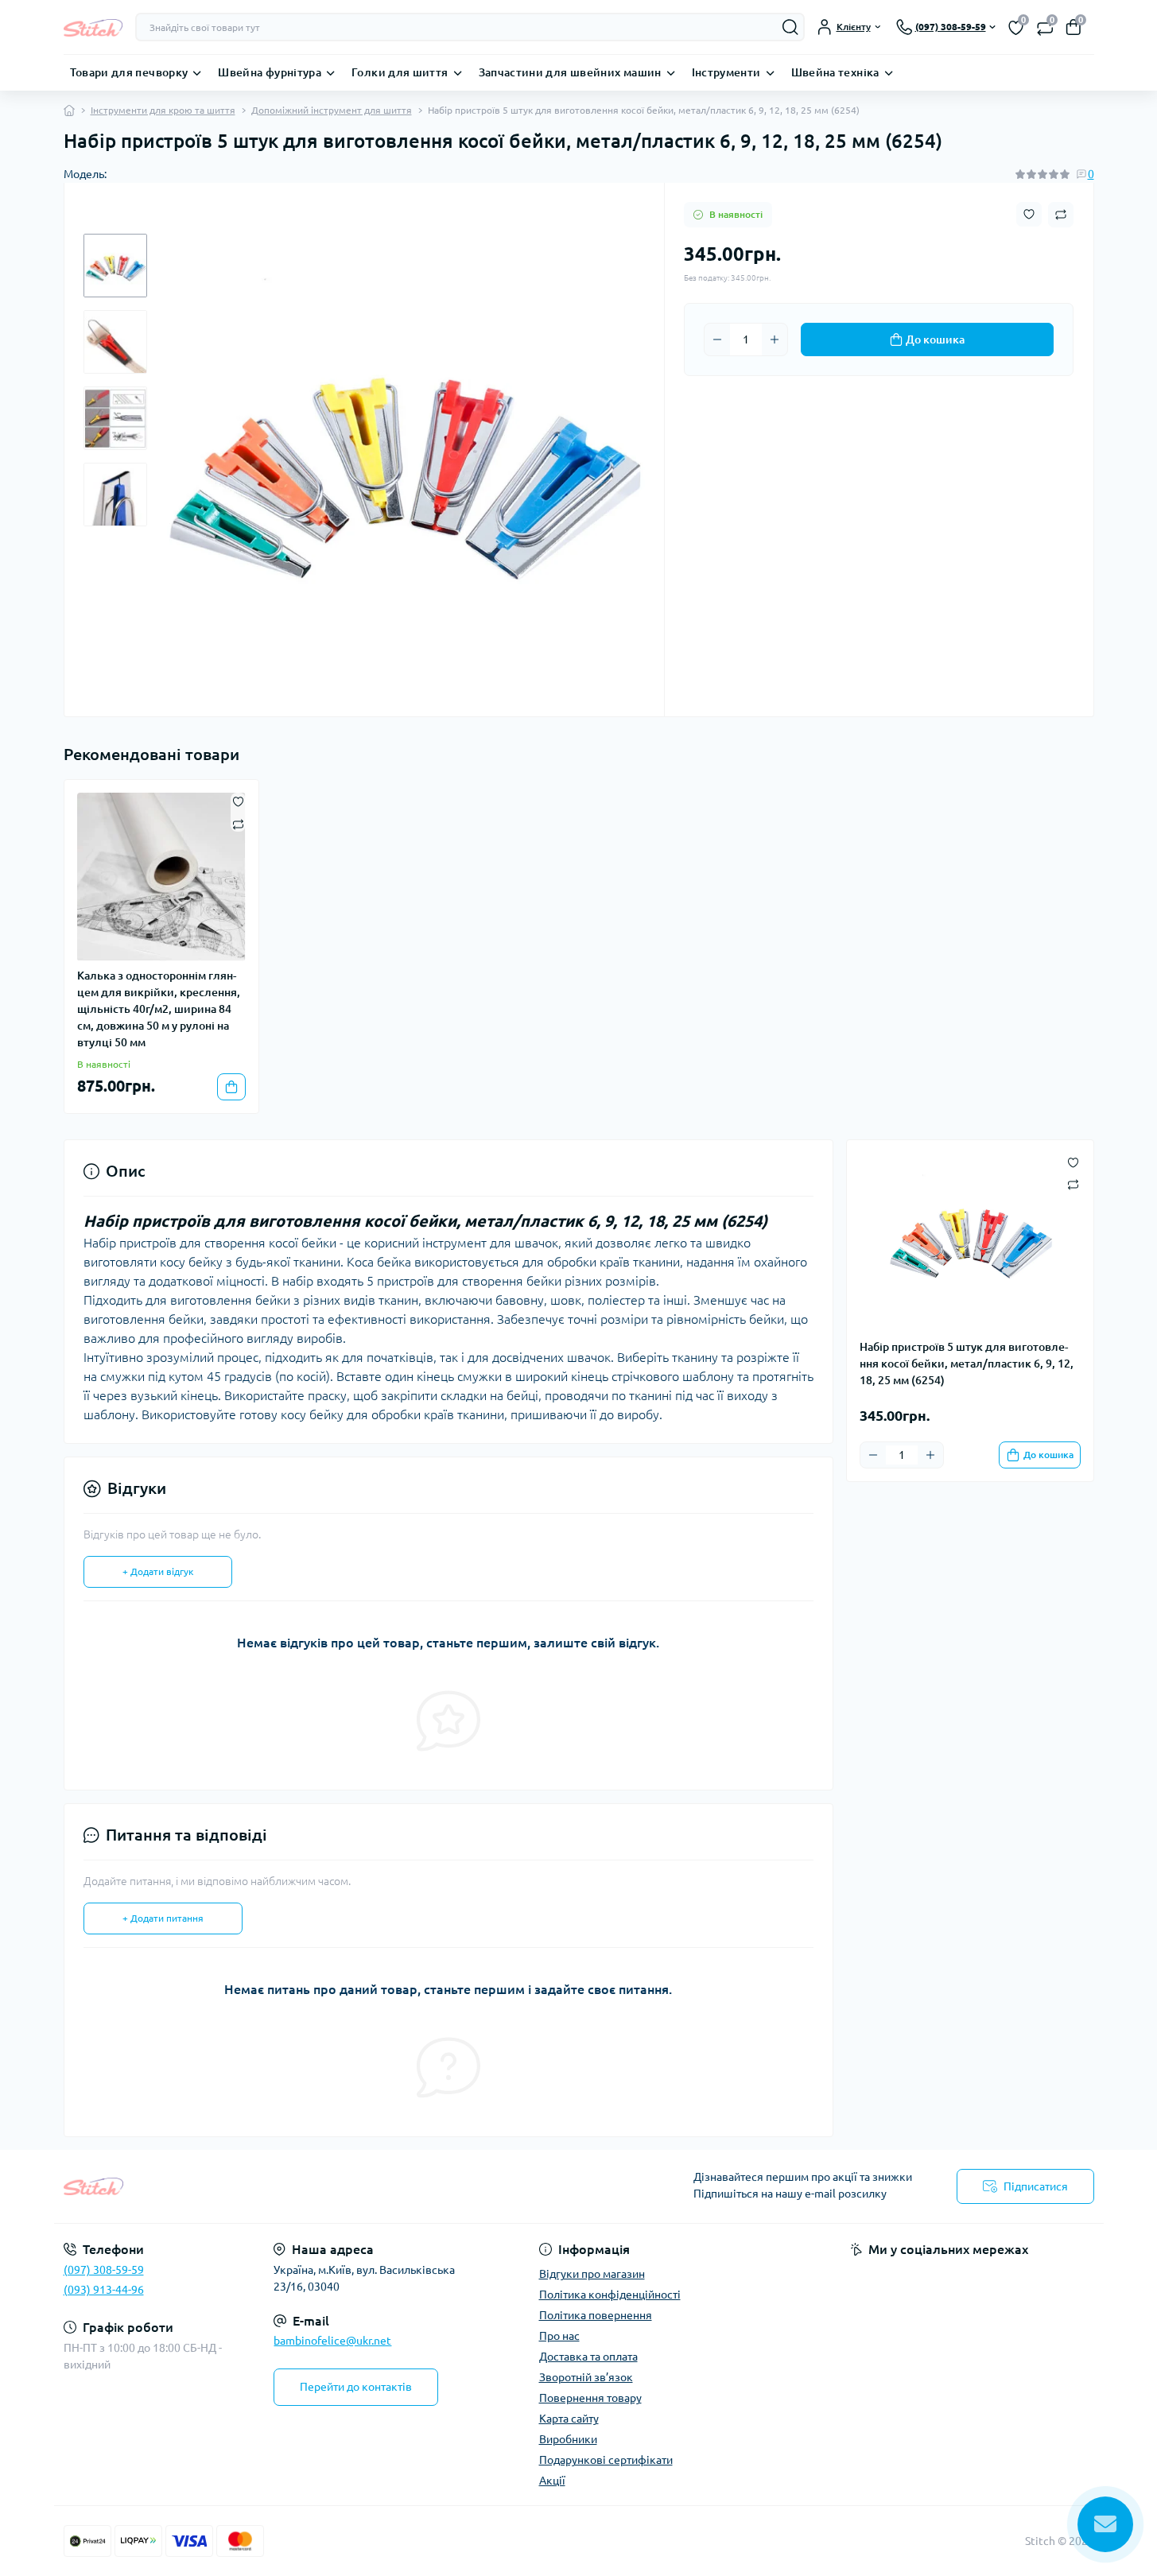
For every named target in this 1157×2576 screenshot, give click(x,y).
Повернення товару (590, 2398)
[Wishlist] (238, 801)
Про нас (559, 2336)
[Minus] (717, 339)
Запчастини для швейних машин (570, 72)
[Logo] (93, 27)
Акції (552, 2481)
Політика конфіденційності (610, 2295)
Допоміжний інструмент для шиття (332, 110)
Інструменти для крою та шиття (163, 110)
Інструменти (726, 72)
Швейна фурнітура (270, 72)
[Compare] (238, 823)
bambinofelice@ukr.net (332, 2341)
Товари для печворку (129, 72)
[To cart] (231, 1087)
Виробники (568, 2439)
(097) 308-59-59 (104, 2270)
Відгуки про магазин (592, 2274)
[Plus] (775, 339)
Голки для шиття (400, 72)
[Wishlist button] (1029, 214)
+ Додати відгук (158, 1571)
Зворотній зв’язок (586, 2377)
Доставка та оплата (588, 2357)
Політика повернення (596, 2315)
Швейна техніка (835, 72)
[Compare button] (1061, 215)
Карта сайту (569, 2419)
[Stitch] (316, 2186)
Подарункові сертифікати (606, 2460)
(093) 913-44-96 (104, 2290)
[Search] (790, 27)
